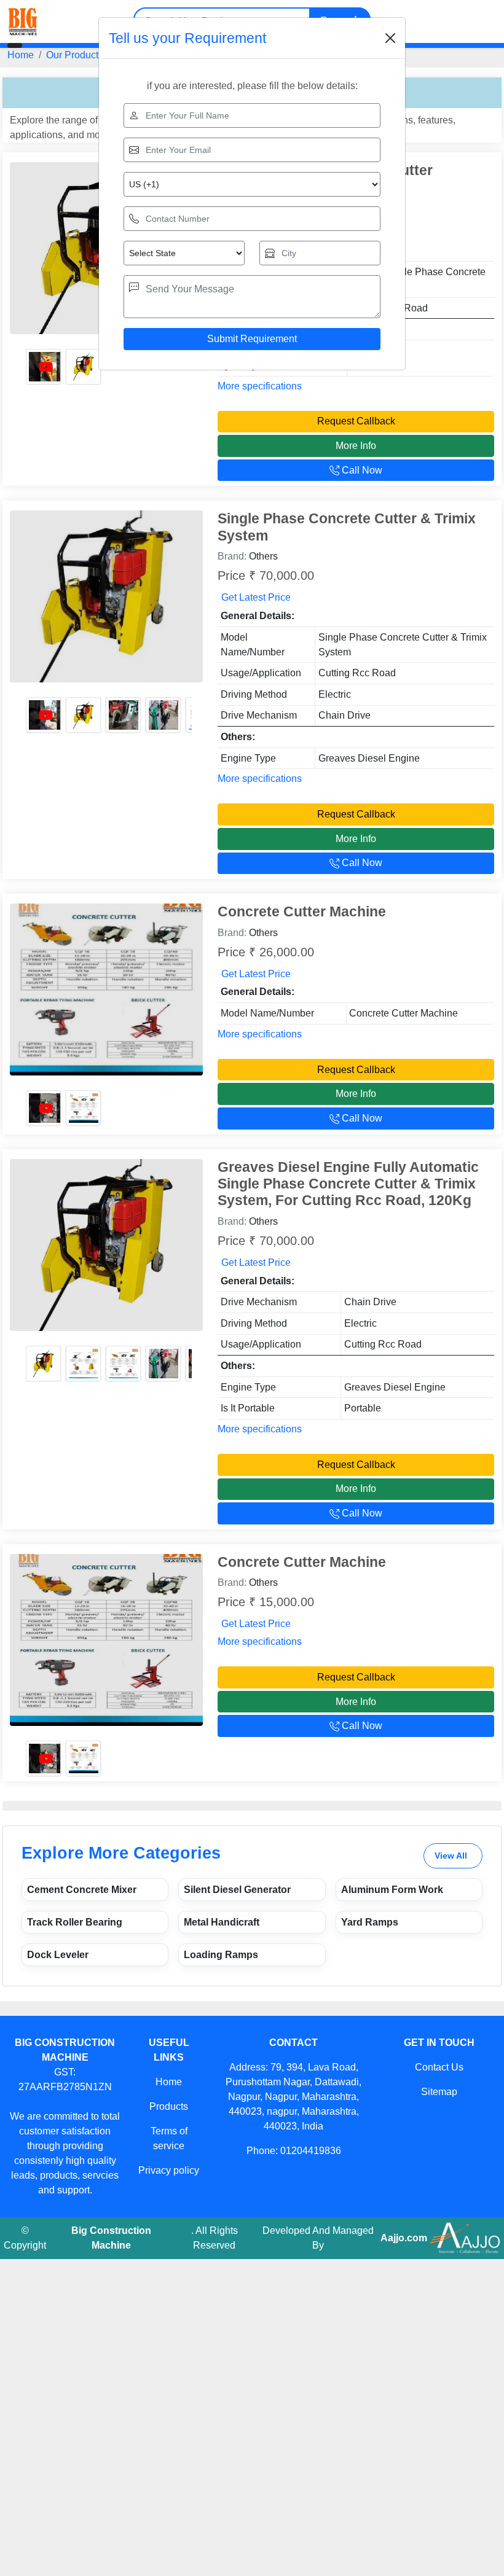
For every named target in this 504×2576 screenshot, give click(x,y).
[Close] (390, 38)
